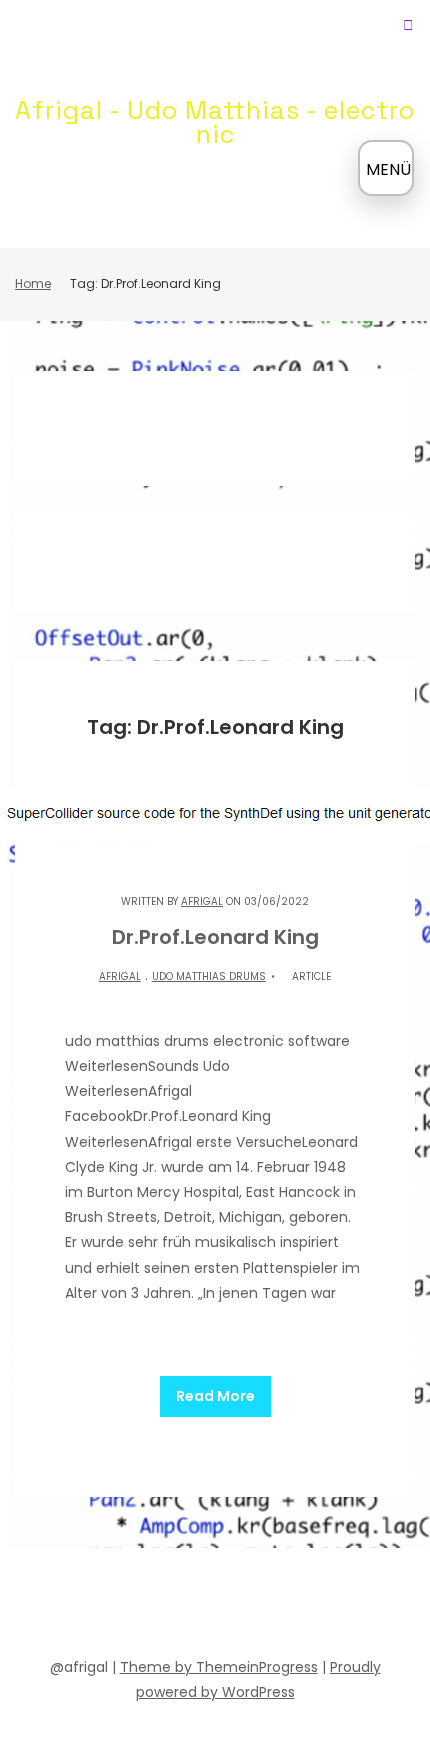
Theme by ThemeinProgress (219, 1667)
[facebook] (89, 1606)
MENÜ (388, 169)
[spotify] (161, 1606)
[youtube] (197, 1606)
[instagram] (269, 1606)
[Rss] (341, 1606)
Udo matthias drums (209, 976)
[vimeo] (233, 1606)
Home (33, 283)
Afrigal (202, 901)
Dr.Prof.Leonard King (215, 937)
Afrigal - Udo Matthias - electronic (215, 122)
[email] (305, 1606)
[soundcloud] (125, 1606)
